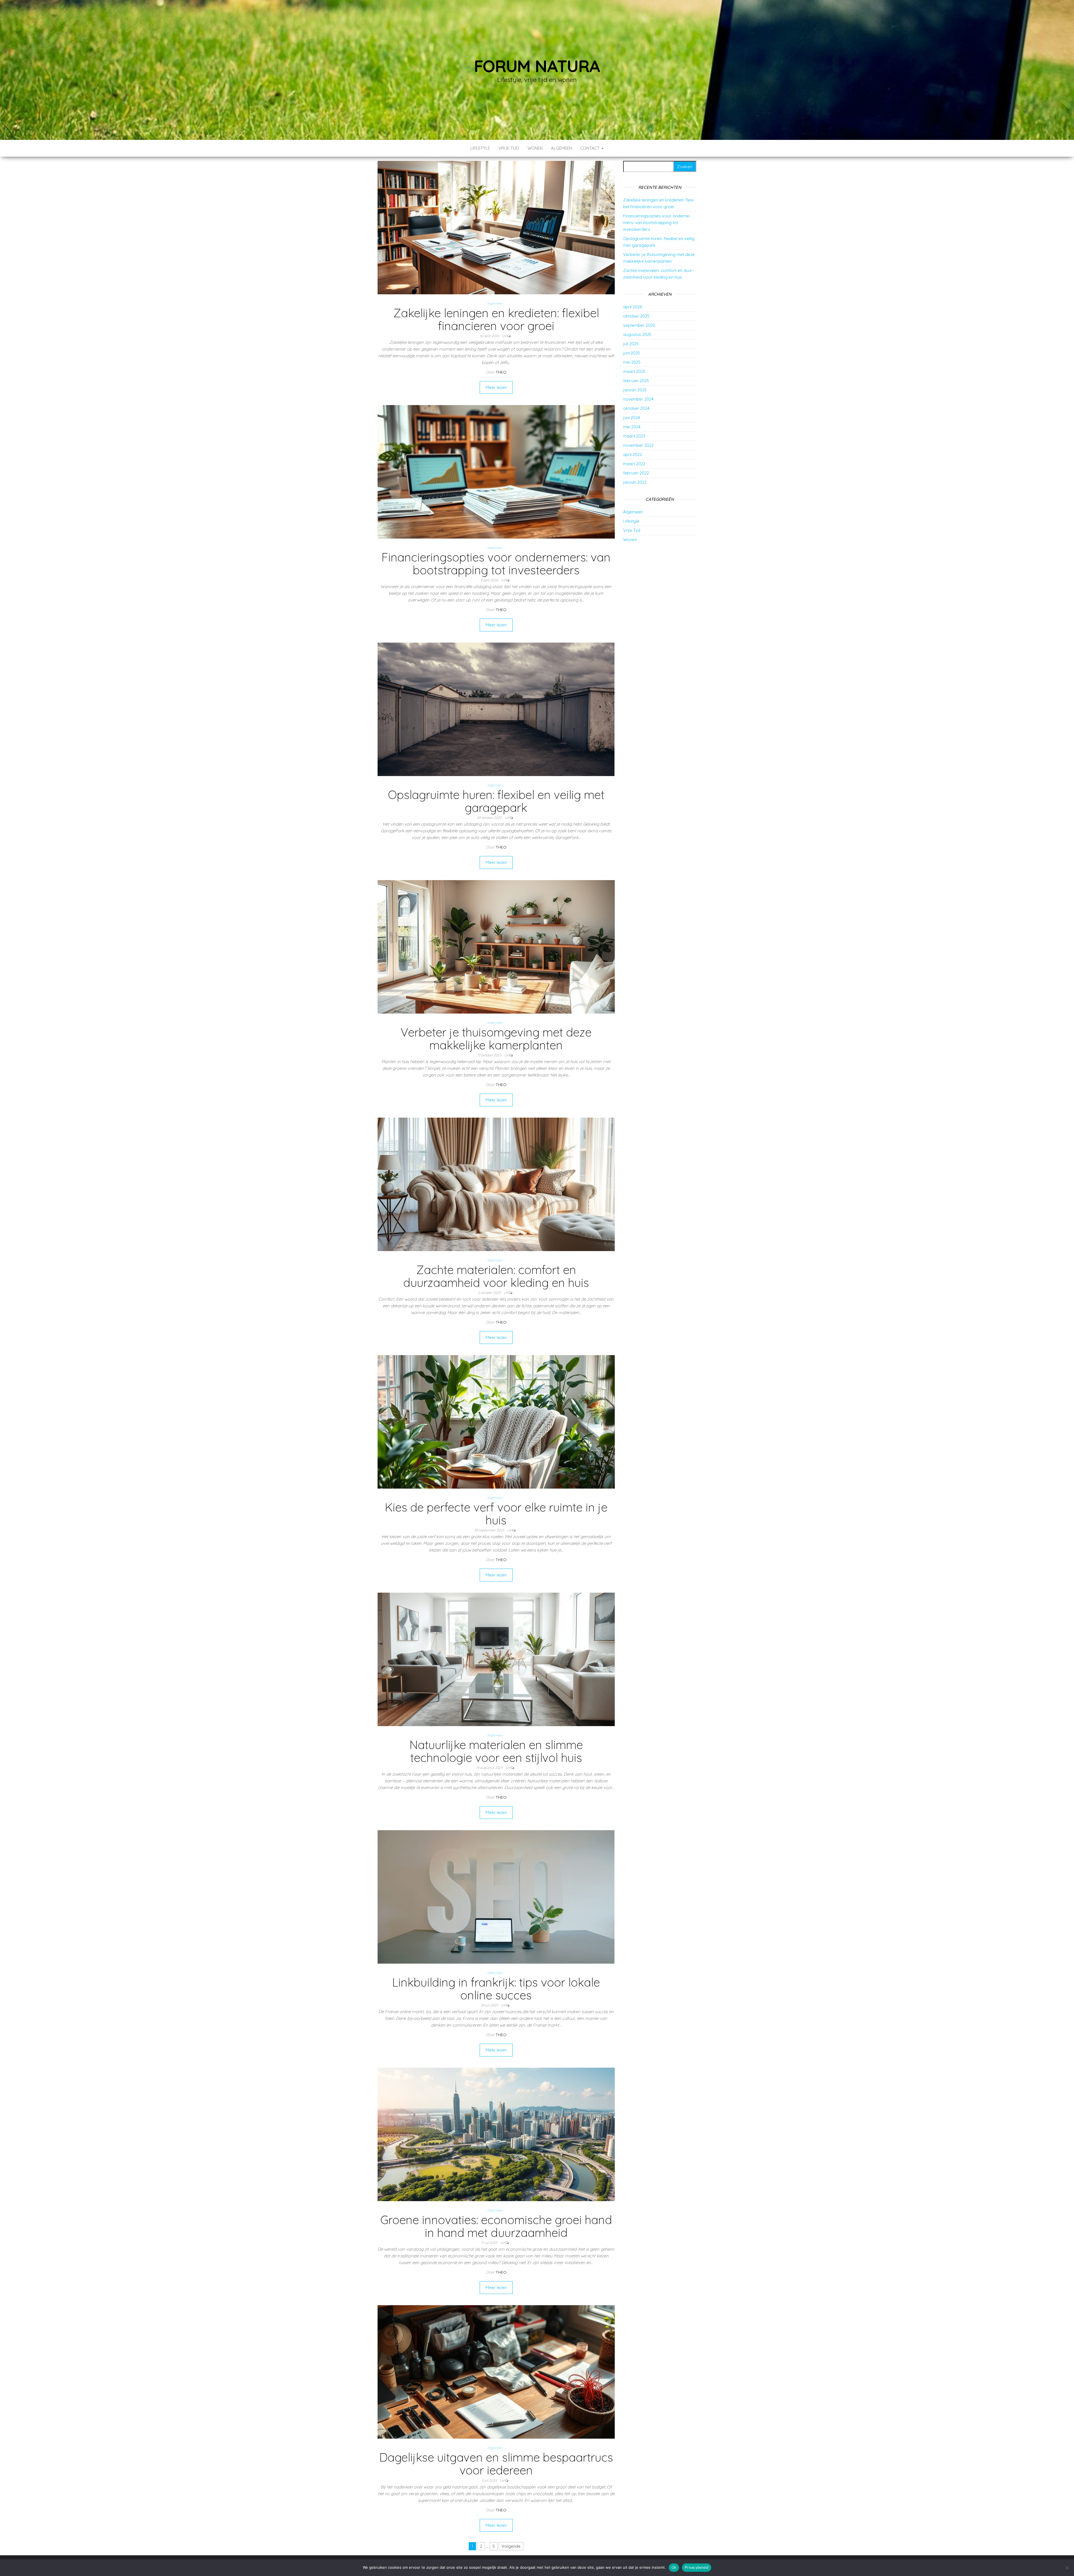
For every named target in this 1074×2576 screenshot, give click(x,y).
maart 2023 (634, 436)
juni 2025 (632, 353)
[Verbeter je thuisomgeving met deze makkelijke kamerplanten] (496, 946)
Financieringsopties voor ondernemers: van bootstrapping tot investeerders (496, 564)
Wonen (535, 148)
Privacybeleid (697, 2567)
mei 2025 (632, 362)
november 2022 (638, 445)
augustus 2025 (637, 334)
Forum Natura (537, 66)
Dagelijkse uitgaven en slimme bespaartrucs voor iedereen (496, 2464)
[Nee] (1067, 2568)
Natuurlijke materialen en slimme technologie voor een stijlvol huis (496, 1751)
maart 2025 (634, 371)
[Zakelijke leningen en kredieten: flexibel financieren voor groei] (496, 227)
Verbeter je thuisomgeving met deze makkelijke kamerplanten (496, 1039)
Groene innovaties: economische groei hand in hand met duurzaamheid (496, 2226)
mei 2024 (632, 427)
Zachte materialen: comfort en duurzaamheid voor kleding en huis (496, 1276)
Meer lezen (496, 387)
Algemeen (561, 148)
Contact (591, 148)
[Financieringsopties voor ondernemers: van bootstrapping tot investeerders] (496, 471)
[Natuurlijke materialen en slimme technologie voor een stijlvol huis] (496, 1659)
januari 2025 (635, 390)
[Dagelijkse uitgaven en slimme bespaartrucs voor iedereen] (496, 2372)
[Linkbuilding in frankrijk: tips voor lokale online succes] (496, 1897)
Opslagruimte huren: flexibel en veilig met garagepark (496, 801)
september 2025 (639, 325)
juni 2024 (632, 418)
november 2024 (638, 399)
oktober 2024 (636, 408)
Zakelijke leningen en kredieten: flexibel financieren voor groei (496, 319)
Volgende (511, 2546)
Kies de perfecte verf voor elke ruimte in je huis (496, 1514)
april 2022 (633, 454)
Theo (501, 372)
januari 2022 (635, 482)
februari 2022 (636, 473)
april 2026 (633, 307)
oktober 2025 (636, 316)
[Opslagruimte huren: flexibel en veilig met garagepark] (496, 709)
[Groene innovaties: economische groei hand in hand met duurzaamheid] (496, 2134)
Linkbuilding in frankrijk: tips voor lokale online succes (496, 1989)
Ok (674, 2567)
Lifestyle (480, 148)
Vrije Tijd (509, 148)
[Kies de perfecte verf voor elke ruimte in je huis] (496, 1421)
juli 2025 (631, 344)
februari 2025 (636, 381)
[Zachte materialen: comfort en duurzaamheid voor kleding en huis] (496, 1184)
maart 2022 (634, 464)
